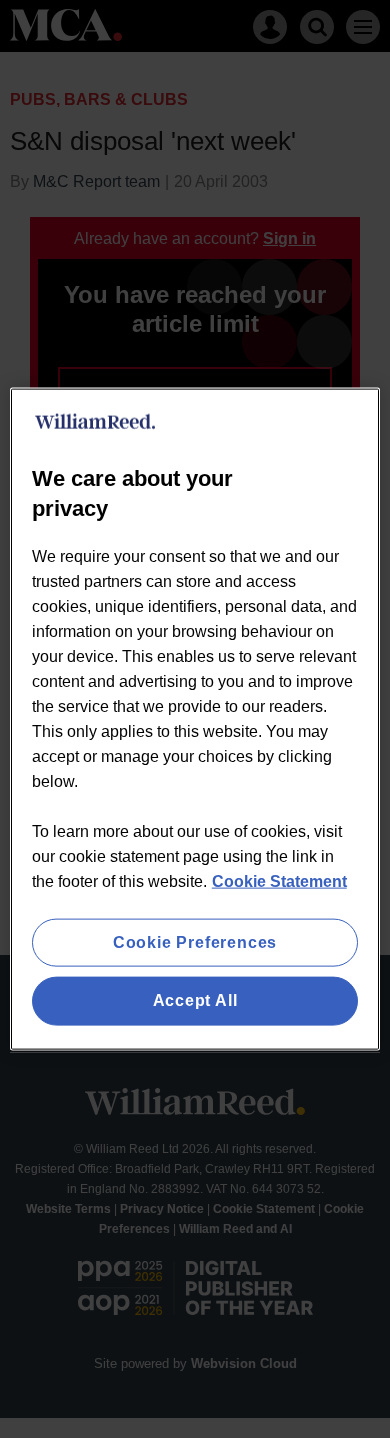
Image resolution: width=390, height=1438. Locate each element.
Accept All (195, 1000)
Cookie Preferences (195, 942)
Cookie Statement (279, 881)
